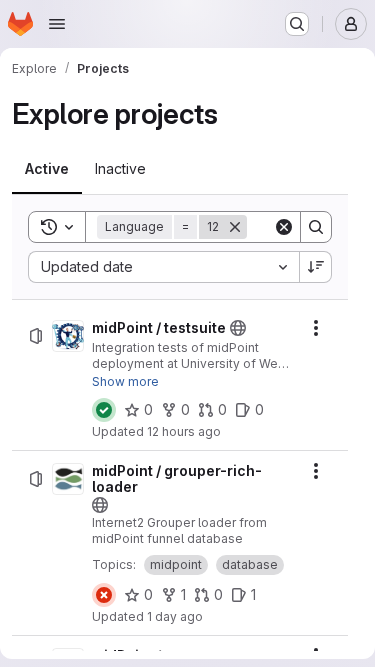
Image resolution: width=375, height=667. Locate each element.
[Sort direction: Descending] (316, 267)
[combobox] (163, 267)
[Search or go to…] (297, 24)
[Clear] (284, 227)
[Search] (316, 227)
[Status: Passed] (104, 410)
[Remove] (235, 227)
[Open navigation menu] (57, 24)
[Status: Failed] (104, 595)
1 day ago (175, 616)
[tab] (47, 169)
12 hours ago (184, 431)
